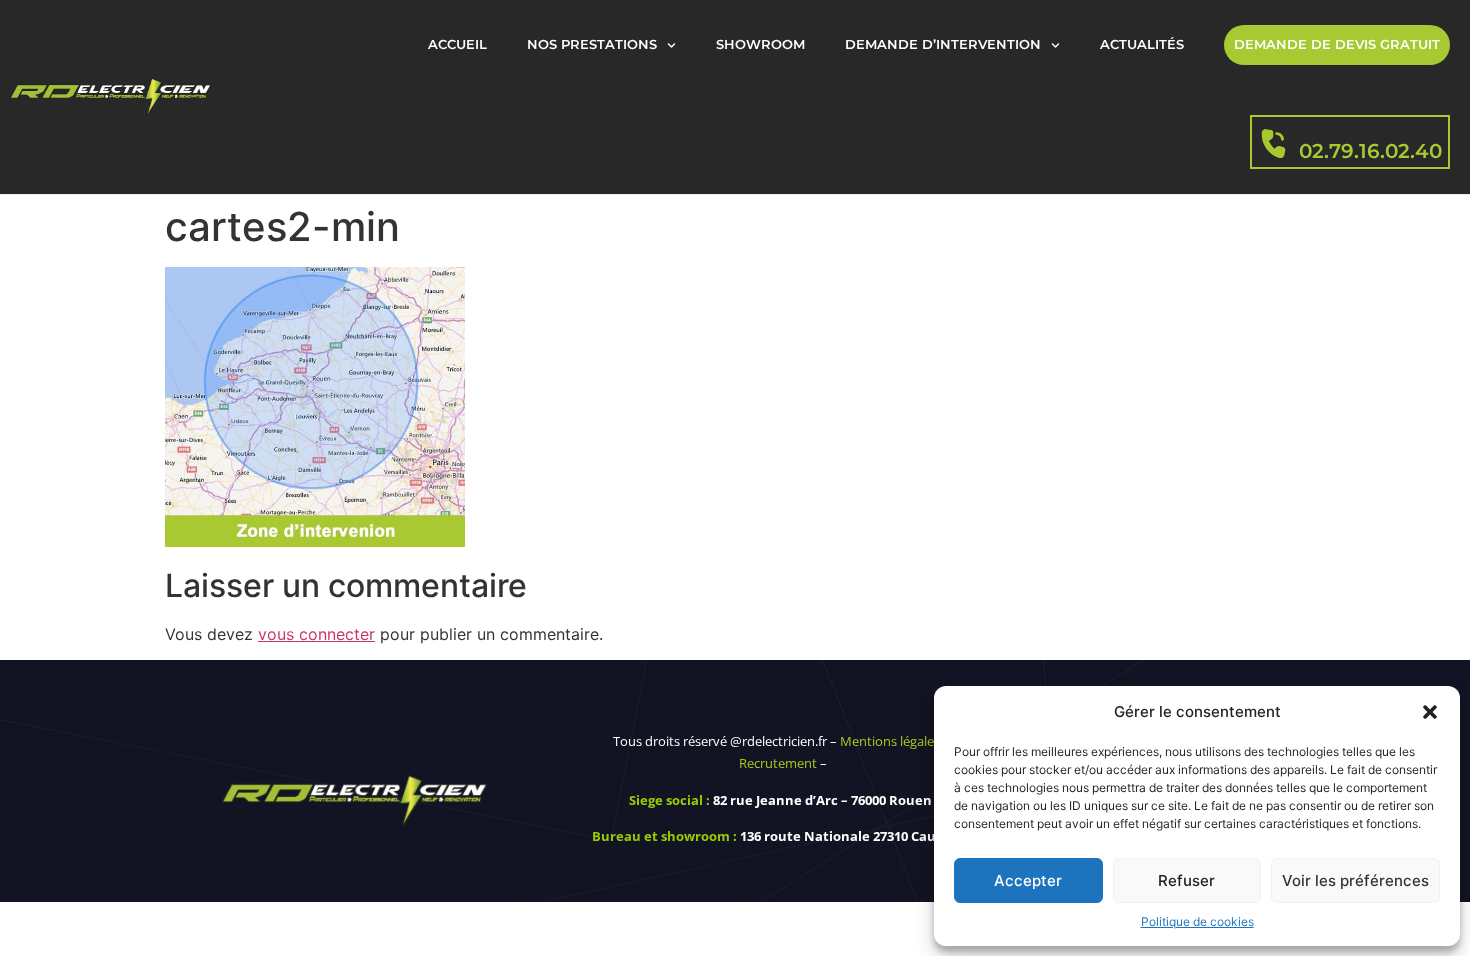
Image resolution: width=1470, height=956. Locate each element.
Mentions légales (890, 741)
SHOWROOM (760, 44)
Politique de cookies (1197, 921)
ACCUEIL (457, 44)
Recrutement (778, 763)
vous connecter (316, 634)
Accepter (1028, 880)
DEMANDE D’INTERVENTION (943, 44)
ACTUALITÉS (1142, 44)
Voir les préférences (1355, 880)
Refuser (1186, 880)
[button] (1430, 712)
